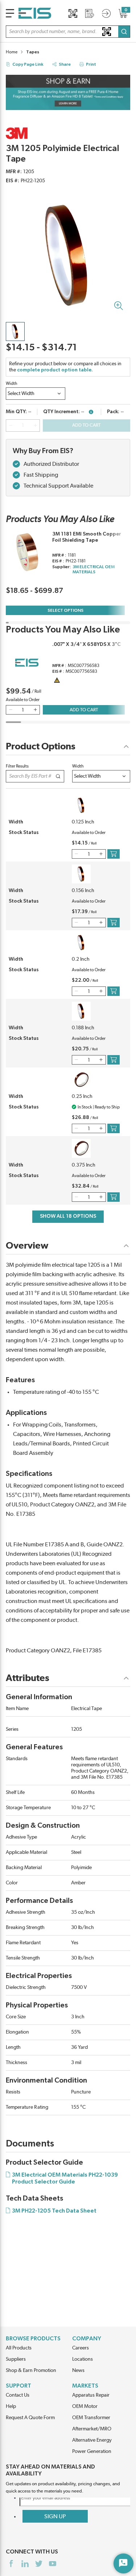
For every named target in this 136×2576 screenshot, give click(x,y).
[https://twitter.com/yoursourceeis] (39, 2564)
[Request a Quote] (90, 13)
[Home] (35, 13)
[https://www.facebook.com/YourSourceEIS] (11, 2564)
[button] (68, 32)
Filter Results (17, 766)
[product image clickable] (15, 331)
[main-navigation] (10, 13)
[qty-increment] (35, 426)
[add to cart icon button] (114, 854)
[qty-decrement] (11, 426)
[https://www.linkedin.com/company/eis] (25, 2564)
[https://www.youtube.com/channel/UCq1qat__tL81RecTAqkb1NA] (53, 2564)
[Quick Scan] (73, 13)
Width (12, 383)
